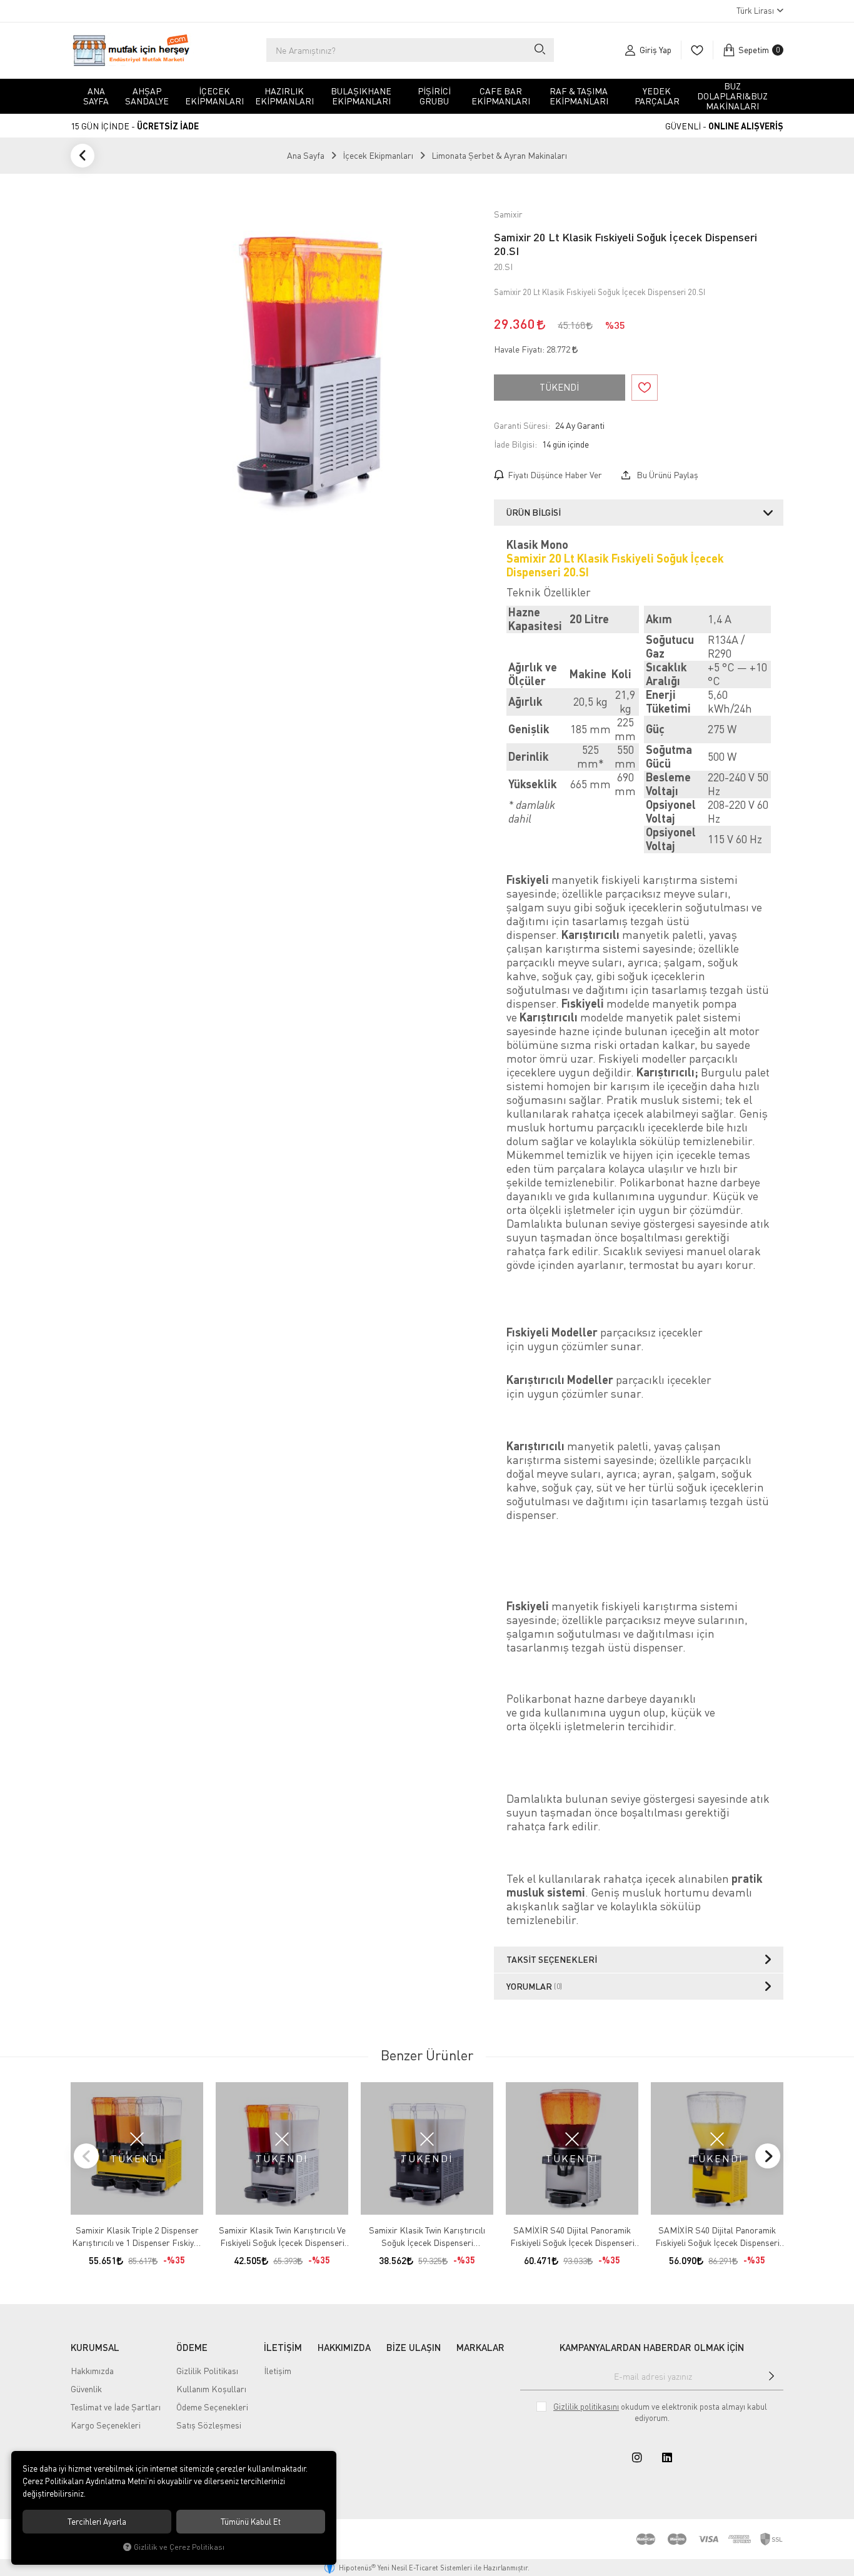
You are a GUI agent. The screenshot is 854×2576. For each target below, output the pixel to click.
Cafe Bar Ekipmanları (501, 96)
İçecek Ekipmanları (214, 96)
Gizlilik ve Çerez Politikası (179, 2547)
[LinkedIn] (667, 2457)
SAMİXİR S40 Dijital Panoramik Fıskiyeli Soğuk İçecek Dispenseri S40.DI (572, 2237)
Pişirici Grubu (434, 96)
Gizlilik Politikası (207, 2371)
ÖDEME (192, 2347)
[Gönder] (771, 2376)
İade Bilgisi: (515, 444)
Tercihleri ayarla (97, 2522)
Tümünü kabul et (251, 2522)
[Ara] (539, 50)
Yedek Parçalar (657, 96)
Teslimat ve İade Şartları (116, 2407)
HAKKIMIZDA (344, 2347)
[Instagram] (637, 2457)
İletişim (278, 2371)
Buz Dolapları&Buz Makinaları (732, 96)
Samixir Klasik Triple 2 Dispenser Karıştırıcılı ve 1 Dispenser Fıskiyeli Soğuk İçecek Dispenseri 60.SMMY (137, 2237)
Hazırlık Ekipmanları (284, 96)
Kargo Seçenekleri (106, 2425)
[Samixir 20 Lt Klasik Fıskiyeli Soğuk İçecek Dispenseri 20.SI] (314, 366)
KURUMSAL (95, 2347)
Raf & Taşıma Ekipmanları (579, 96)
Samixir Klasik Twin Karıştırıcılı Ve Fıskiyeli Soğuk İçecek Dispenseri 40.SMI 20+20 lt (282, 2237)
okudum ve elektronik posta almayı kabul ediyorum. (660, 2412)
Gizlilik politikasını (586, 2407)
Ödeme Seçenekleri (212, 2407)
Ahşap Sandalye (147, 96)
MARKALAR (480, 2347)
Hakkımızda (92, 2371)
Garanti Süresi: (522, 425)
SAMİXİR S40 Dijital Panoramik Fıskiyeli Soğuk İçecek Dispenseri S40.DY (717, 2237)
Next (768, 2156)
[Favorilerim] (697, 50)
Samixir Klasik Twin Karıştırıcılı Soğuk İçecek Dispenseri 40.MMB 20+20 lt (427, 2237)
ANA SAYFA (96, 96)
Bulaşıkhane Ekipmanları (361, 96)
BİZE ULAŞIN (414, 2347)
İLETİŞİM (283, 2347)
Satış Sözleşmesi (209, 2425)
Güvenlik (86, 2389)
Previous (86, 2156)
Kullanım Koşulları (211, 2389)
